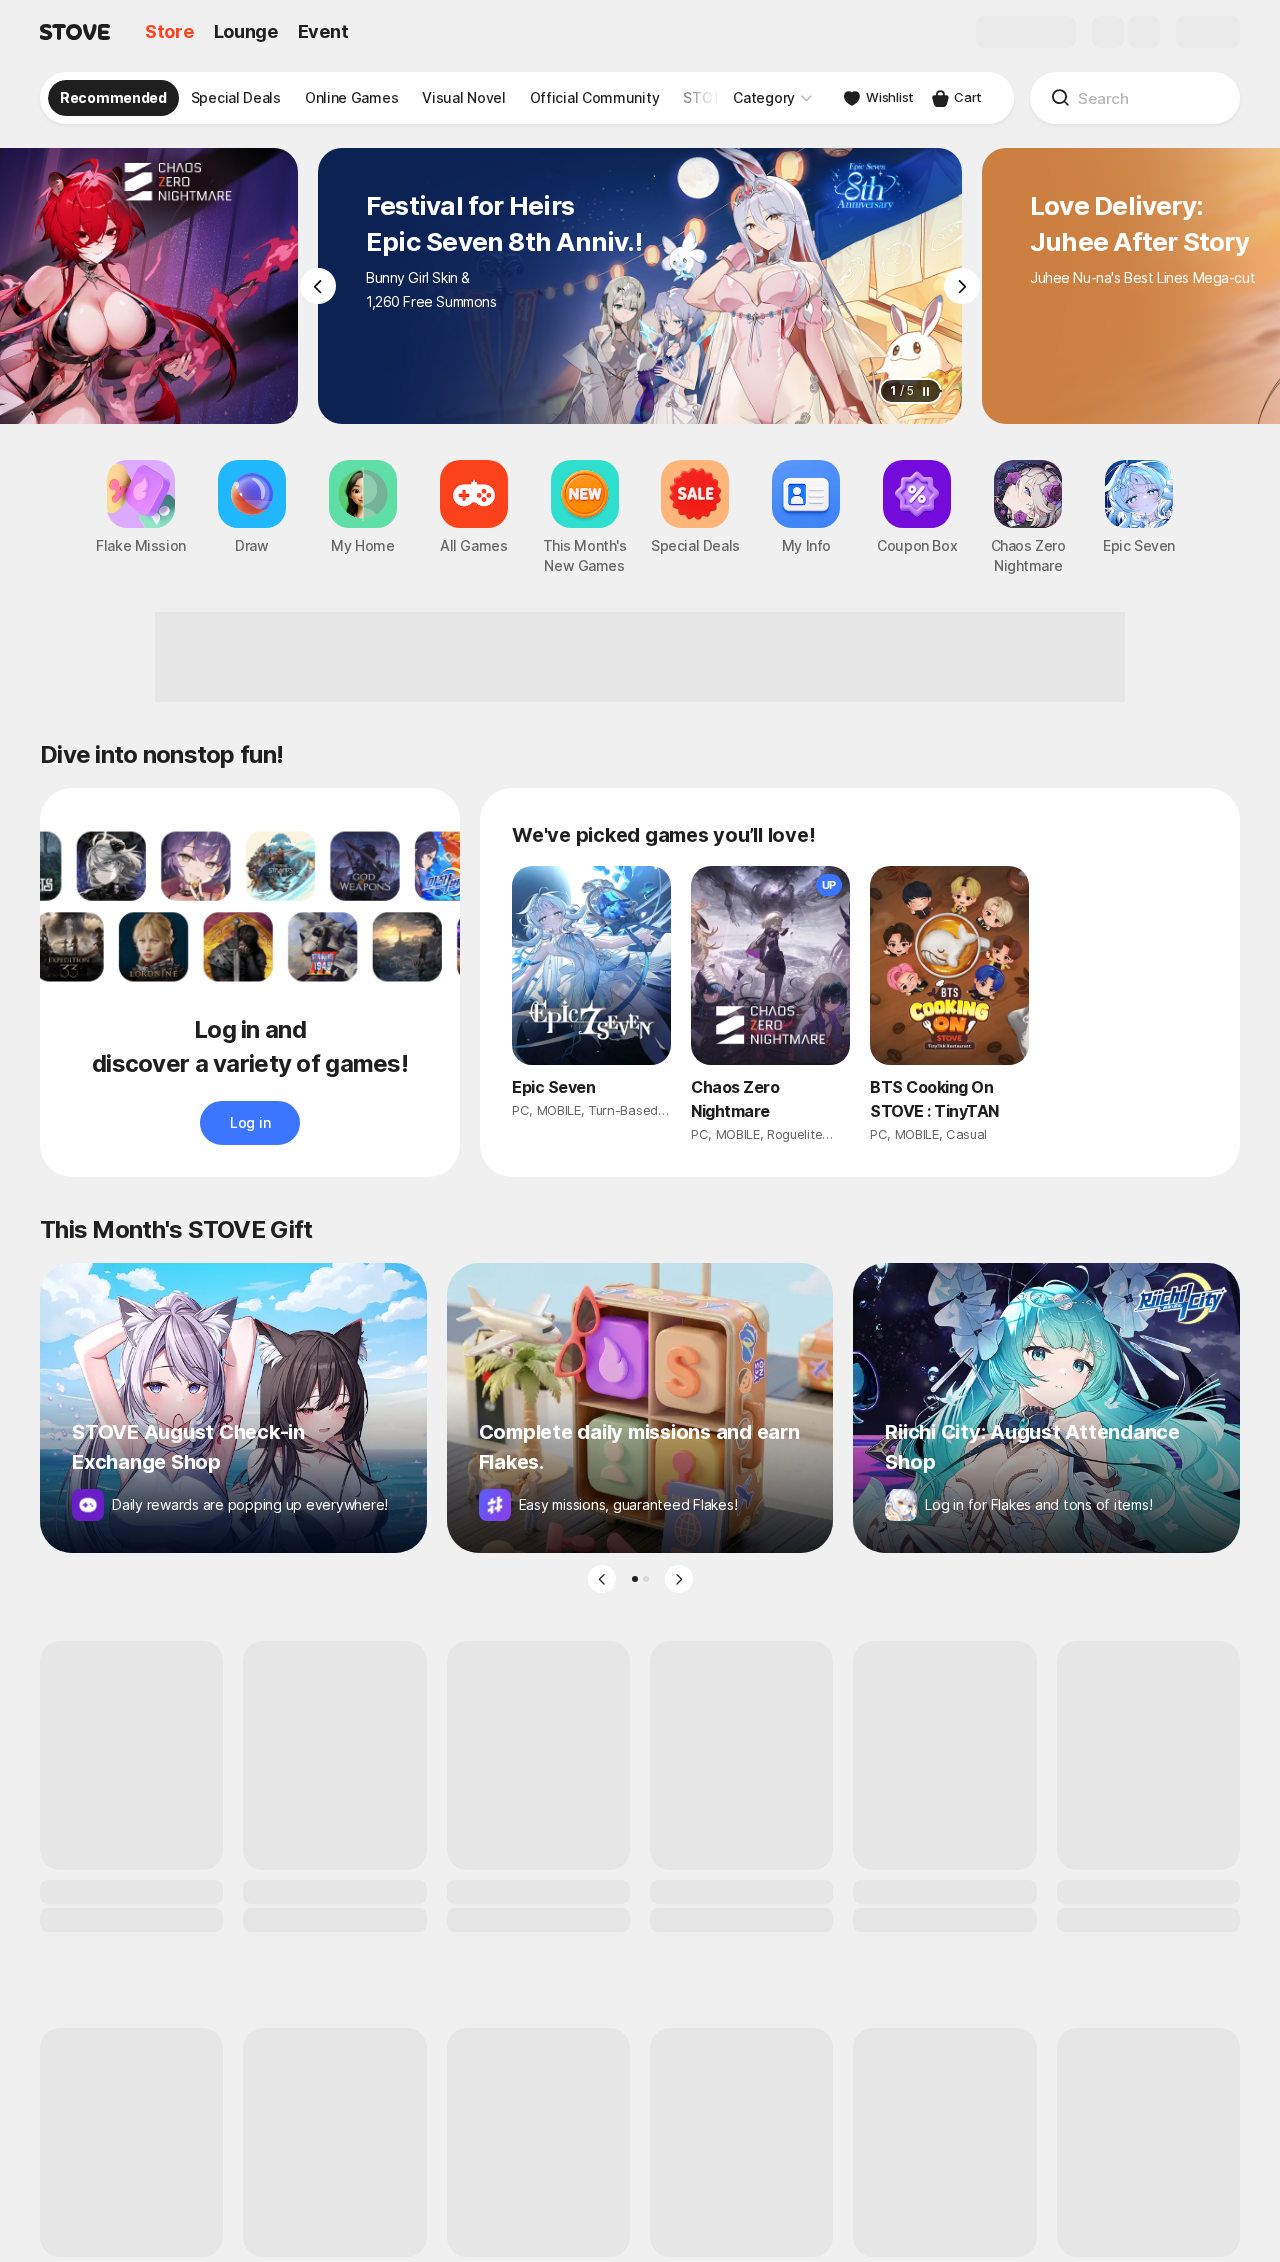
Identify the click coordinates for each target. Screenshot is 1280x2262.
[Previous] (318, 286)
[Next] (962, 286)
